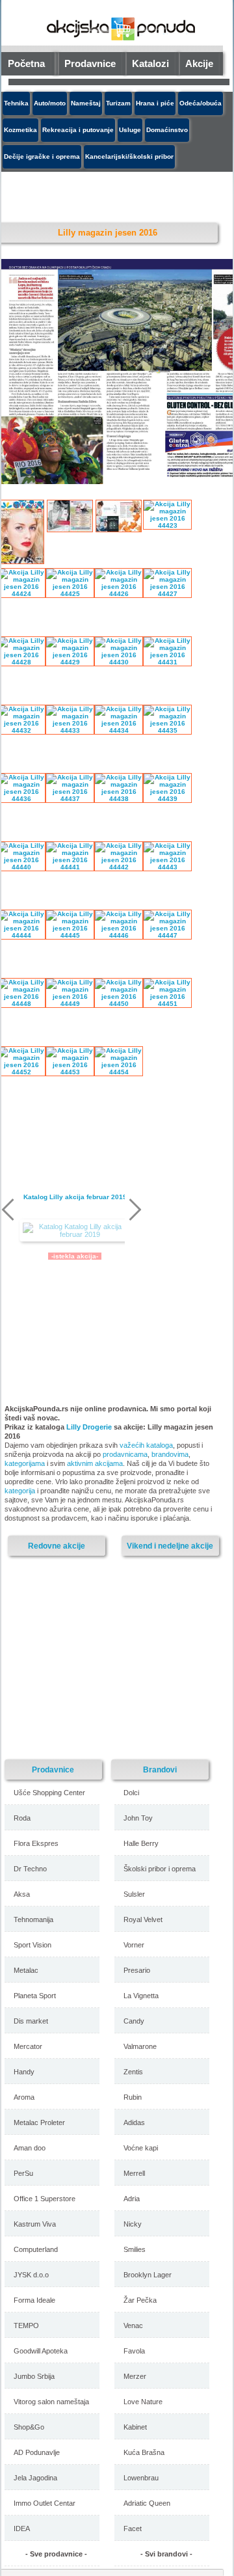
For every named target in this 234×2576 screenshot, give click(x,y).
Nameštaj (86, 103)
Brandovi (160, 1769)
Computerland (36, 2249)
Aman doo (30, 2148)
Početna (26, 63)
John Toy (138, 1818)
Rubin (133, 2097)
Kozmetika (20, 130)
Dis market (31, 2021)
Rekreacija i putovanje (78, 130)
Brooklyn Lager (148, 2275)
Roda (22, 1818)
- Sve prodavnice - (56, 2554)
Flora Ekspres (36, 1843)
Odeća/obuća (201, 103)
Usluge (130, 130)
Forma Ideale (34, 2300)
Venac (133, 2325)
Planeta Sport (35, 1996)
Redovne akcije (57, 1546)
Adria (132, 2199)
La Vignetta (141, 1996)
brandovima (170, 1454)
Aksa (22, 1894)
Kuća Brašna (144, 2452)
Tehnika (16, 103)
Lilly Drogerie (89, 1427)
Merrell (134, 2173)
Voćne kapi (141, 2148)
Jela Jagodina (35, 2478)
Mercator (28, 2046)
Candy (134, 2021)
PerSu (23, 2173)
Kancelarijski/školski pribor (129, 156)
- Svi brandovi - (166, 2554)
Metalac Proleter (39, 2122)
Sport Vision (32, 1945)
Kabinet (135, 2427)
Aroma (24, 2097)
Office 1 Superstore (45, 2199)
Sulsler (134, 1894)
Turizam (118, 103)
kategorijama (25, 1463)
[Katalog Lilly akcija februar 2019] (75, 1230)
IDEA (22, 2529)
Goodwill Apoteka (41, 2351)
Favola (134, 2351)
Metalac (26, 1970)
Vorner (134, 1945)
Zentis (133, 2072)
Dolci (131, 1793)
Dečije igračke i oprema (42, 156)
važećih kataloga (146, 1445)
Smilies (135, 2249)
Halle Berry (141, 1843)
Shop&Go (29, 2427)
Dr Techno (30, 1869)
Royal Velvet (143, 1919)
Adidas (134, 2122)
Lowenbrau (141, 2478)
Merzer (135, 2376)
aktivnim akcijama (95, 1463)
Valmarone (140, 2046)
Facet (133, 2529)
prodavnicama (125, 1454)
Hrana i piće (155, 103)
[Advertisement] (115, 195)
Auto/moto (50, 103)
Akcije (199, 63)
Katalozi (150, 63)
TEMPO (26, 2325)
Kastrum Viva (35, 2224)
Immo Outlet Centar (45, 2503)
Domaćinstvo (167, 130)
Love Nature (143, 2402)
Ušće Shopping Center (49, 1793)
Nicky (133, 2224)
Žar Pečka (140, 2300)
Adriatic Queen (147, 2503)
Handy (24, 2072)
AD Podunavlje (37, 2452)
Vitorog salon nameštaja (51, 2402)
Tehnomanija (33, 1919)
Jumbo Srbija (34, 2376)
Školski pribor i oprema (160, 1869)
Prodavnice (90, 63)
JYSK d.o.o (31, 2275)
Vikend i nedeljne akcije (170, 1546)
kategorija (20, 1491)
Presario (137, 1970)
